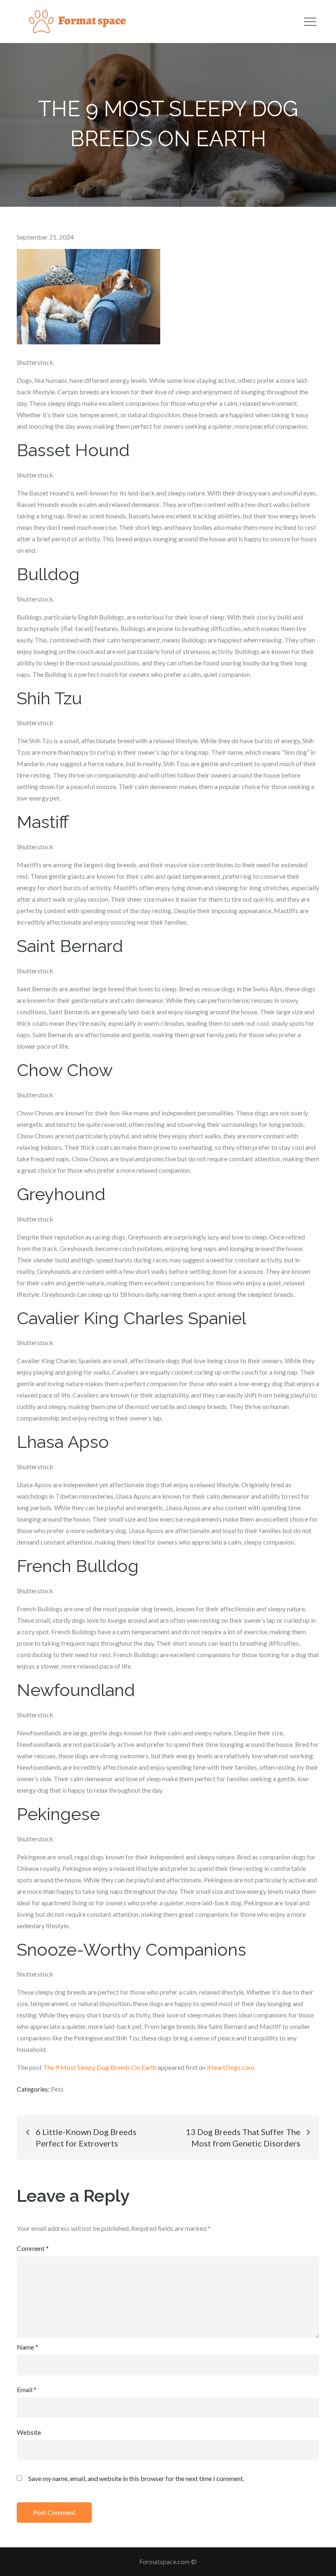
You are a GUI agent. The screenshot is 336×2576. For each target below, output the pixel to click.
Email (27, 2389)
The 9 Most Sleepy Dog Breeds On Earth (100, 2067)
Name (27, 2347)
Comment (33, 2248)
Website (29, 2432)
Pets (57, 2089)
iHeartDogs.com (230, 2067)
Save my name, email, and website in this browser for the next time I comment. (136, 2479)
